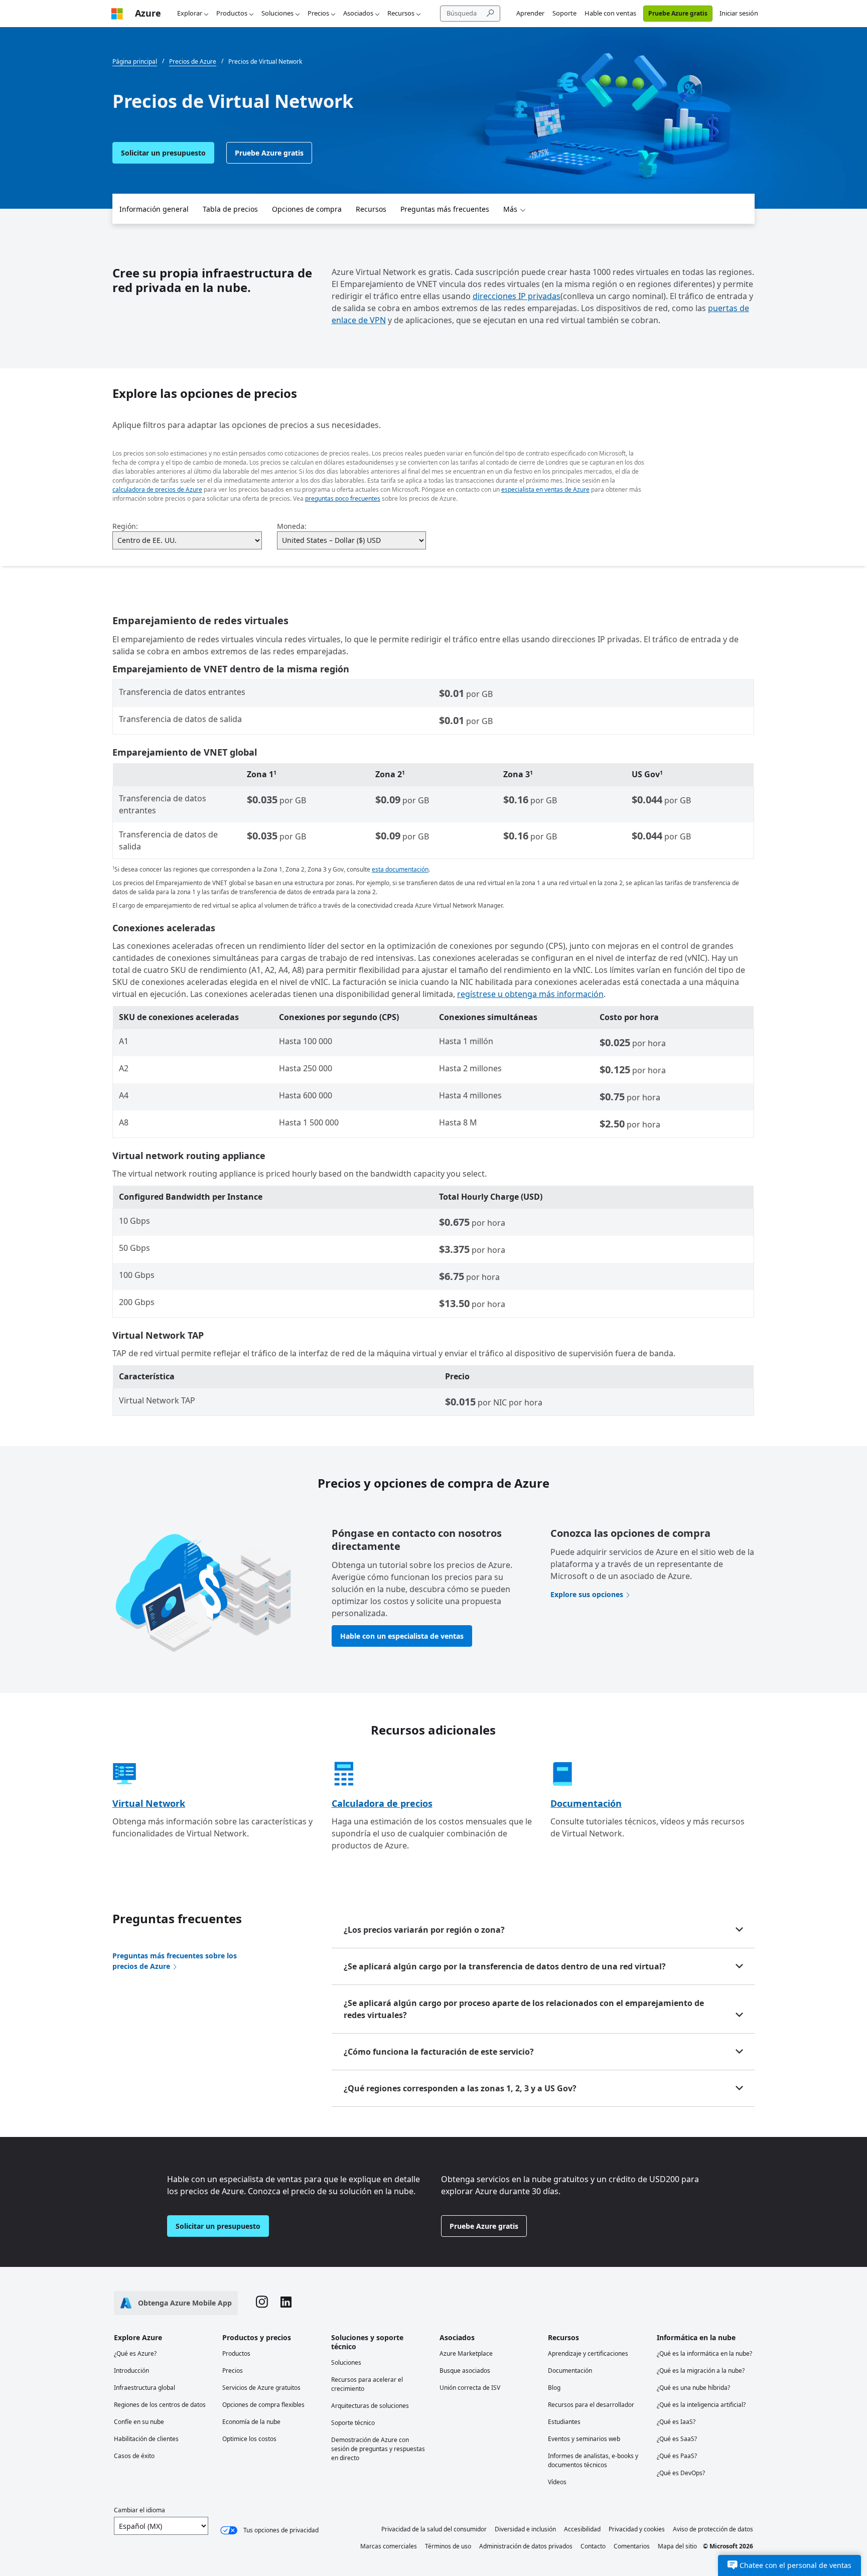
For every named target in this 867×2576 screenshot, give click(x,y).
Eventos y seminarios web (584, 2439)
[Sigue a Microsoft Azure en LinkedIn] (286, 2303)
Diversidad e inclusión (525, 2529)
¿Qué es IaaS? (676, 2422)
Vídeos (557, 2482)
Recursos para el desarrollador (591, 2405)
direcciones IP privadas (517, 296)
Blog (554, 2388)
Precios (318, 13)
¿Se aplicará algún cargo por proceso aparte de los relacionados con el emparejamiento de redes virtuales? (524, 2009)
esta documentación (400, 869)
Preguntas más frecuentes (445, 209)
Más (510, 209)
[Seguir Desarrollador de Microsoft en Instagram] (262, 2303)
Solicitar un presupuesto (163, 153)
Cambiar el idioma (139, 2510)
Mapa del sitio (677, 2546)
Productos (232, 13)
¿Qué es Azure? (135, 2353)
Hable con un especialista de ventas (402, 1636)
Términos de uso (448, 2546)
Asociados (358, 13)
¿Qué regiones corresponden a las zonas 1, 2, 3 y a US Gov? (460, 2088)
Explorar (190, 13)
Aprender (530, 13)
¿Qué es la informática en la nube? (704, 2353)
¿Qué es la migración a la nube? (701, 2371)
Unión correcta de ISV (470, 2388)
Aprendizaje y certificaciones (588, 2353)
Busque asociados (465, 2371)
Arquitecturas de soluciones (370, 2406)
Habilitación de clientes (146, 2439)
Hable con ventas (610, 13)
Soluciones (277, 13)
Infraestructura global (144, 2388)
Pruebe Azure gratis (678, 13)
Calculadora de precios (382, 1803)
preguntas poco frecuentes (343, 498)
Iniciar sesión (739, 13)
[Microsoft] (117, 13)
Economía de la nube (251, 2422)
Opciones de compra (307, 209)
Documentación (586, 1803)
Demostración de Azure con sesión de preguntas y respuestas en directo (378, 2449)
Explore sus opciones (587, 1594)
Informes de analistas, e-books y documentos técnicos (593, 2460)
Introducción (131, 2371)
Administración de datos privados (526, 2546)
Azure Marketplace (466, 2353)
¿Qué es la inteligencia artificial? (701, 2405)
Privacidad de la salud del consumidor (434, 2529)
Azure (148, 13)
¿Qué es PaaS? (677, 2456)
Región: (125, 526)
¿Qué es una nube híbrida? (693, 2388)
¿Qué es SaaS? (677, 2439)
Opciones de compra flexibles (263, 2405)
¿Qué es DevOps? (681, 2473)
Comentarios (632, 2546)
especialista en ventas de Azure (545, 489)
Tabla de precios (230, 209)
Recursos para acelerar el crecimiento (367, 2384)
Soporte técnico (353, 2423)
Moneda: (292, 526)
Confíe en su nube (139, 2422)
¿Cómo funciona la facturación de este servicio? (439, 2052)
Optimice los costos (249, 2439)
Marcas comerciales (389, 2546)
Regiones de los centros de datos (160, 2405)
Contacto (593, 2546)
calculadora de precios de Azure (157, 489)
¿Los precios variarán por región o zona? (424, 1930)
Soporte (564, 13)
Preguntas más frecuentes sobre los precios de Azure (175, 1961)
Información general (154, 209)
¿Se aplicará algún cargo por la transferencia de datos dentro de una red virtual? (505, 1966)
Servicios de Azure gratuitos (261, 2388)
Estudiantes (564, 2422)
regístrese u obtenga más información (530, 994)
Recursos (401, 13)
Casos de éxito (134, 2456)
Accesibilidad (582, 2529)
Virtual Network (149, 1803)
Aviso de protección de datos (713, 2529)
